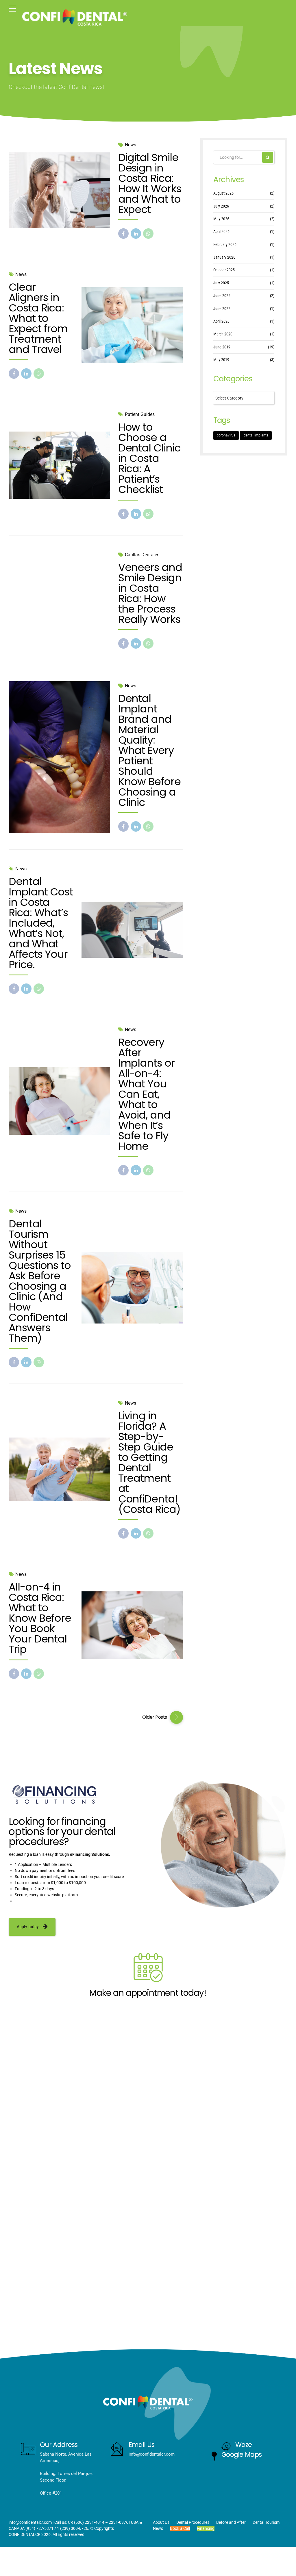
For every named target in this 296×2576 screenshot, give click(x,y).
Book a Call (180, 2528)
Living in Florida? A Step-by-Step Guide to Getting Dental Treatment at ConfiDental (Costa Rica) (149, 1462)
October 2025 (224, 270)
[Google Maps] (214, 2456)
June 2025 (222, 296)
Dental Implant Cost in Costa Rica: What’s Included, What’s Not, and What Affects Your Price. (41, 923)
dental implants (256, 435)
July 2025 (221, 283)
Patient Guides (140, 414)
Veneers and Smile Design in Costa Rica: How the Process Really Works (150, 593)
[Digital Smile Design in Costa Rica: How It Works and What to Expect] (59, 190)
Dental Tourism (266, 2522)
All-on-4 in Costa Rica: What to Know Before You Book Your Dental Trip (40, 1618)
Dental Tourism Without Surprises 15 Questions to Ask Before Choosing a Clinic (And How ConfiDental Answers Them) (40, 1281)
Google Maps (242, 2454)
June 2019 (222, 347)
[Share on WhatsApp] (148, 234)
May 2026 (221, 219)
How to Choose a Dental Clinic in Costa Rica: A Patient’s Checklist (149, 458)
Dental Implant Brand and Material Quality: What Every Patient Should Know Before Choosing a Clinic (149, 750)
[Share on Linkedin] (136, 234)
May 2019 (221, 360)
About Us (161, 2522)
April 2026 (221, 232)
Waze (244, 2444)
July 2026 (221, 206)
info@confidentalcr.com (30, 2522)
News (131, 145)
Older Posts (155, 1717)
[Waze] (226, 2446)
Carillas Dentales (142, 555)
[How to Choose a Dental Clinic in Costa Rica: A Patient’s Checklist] (59, 465)
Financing (206, 2528)
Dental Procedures (193, 2522)
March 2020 (223, 334)
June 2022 (222, 309)
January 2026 (224, 257)
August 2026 (223, 193)
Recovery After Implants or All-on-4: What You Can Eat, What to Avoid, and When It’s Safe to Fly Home (147, 1094)
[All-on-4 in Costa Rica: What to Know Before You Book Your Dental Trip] (132, 1625)
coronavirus (226, 435)
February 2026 (225, 244)
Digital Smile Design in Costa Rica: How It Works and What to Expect (150, 183)
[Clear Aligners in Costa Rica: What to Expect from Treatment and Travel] (132, 325)
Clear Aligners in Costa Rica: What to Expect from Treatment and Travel (38, 318)
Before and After (231, 2522)
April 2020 (221, 321)
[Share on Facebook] (123, 234)
